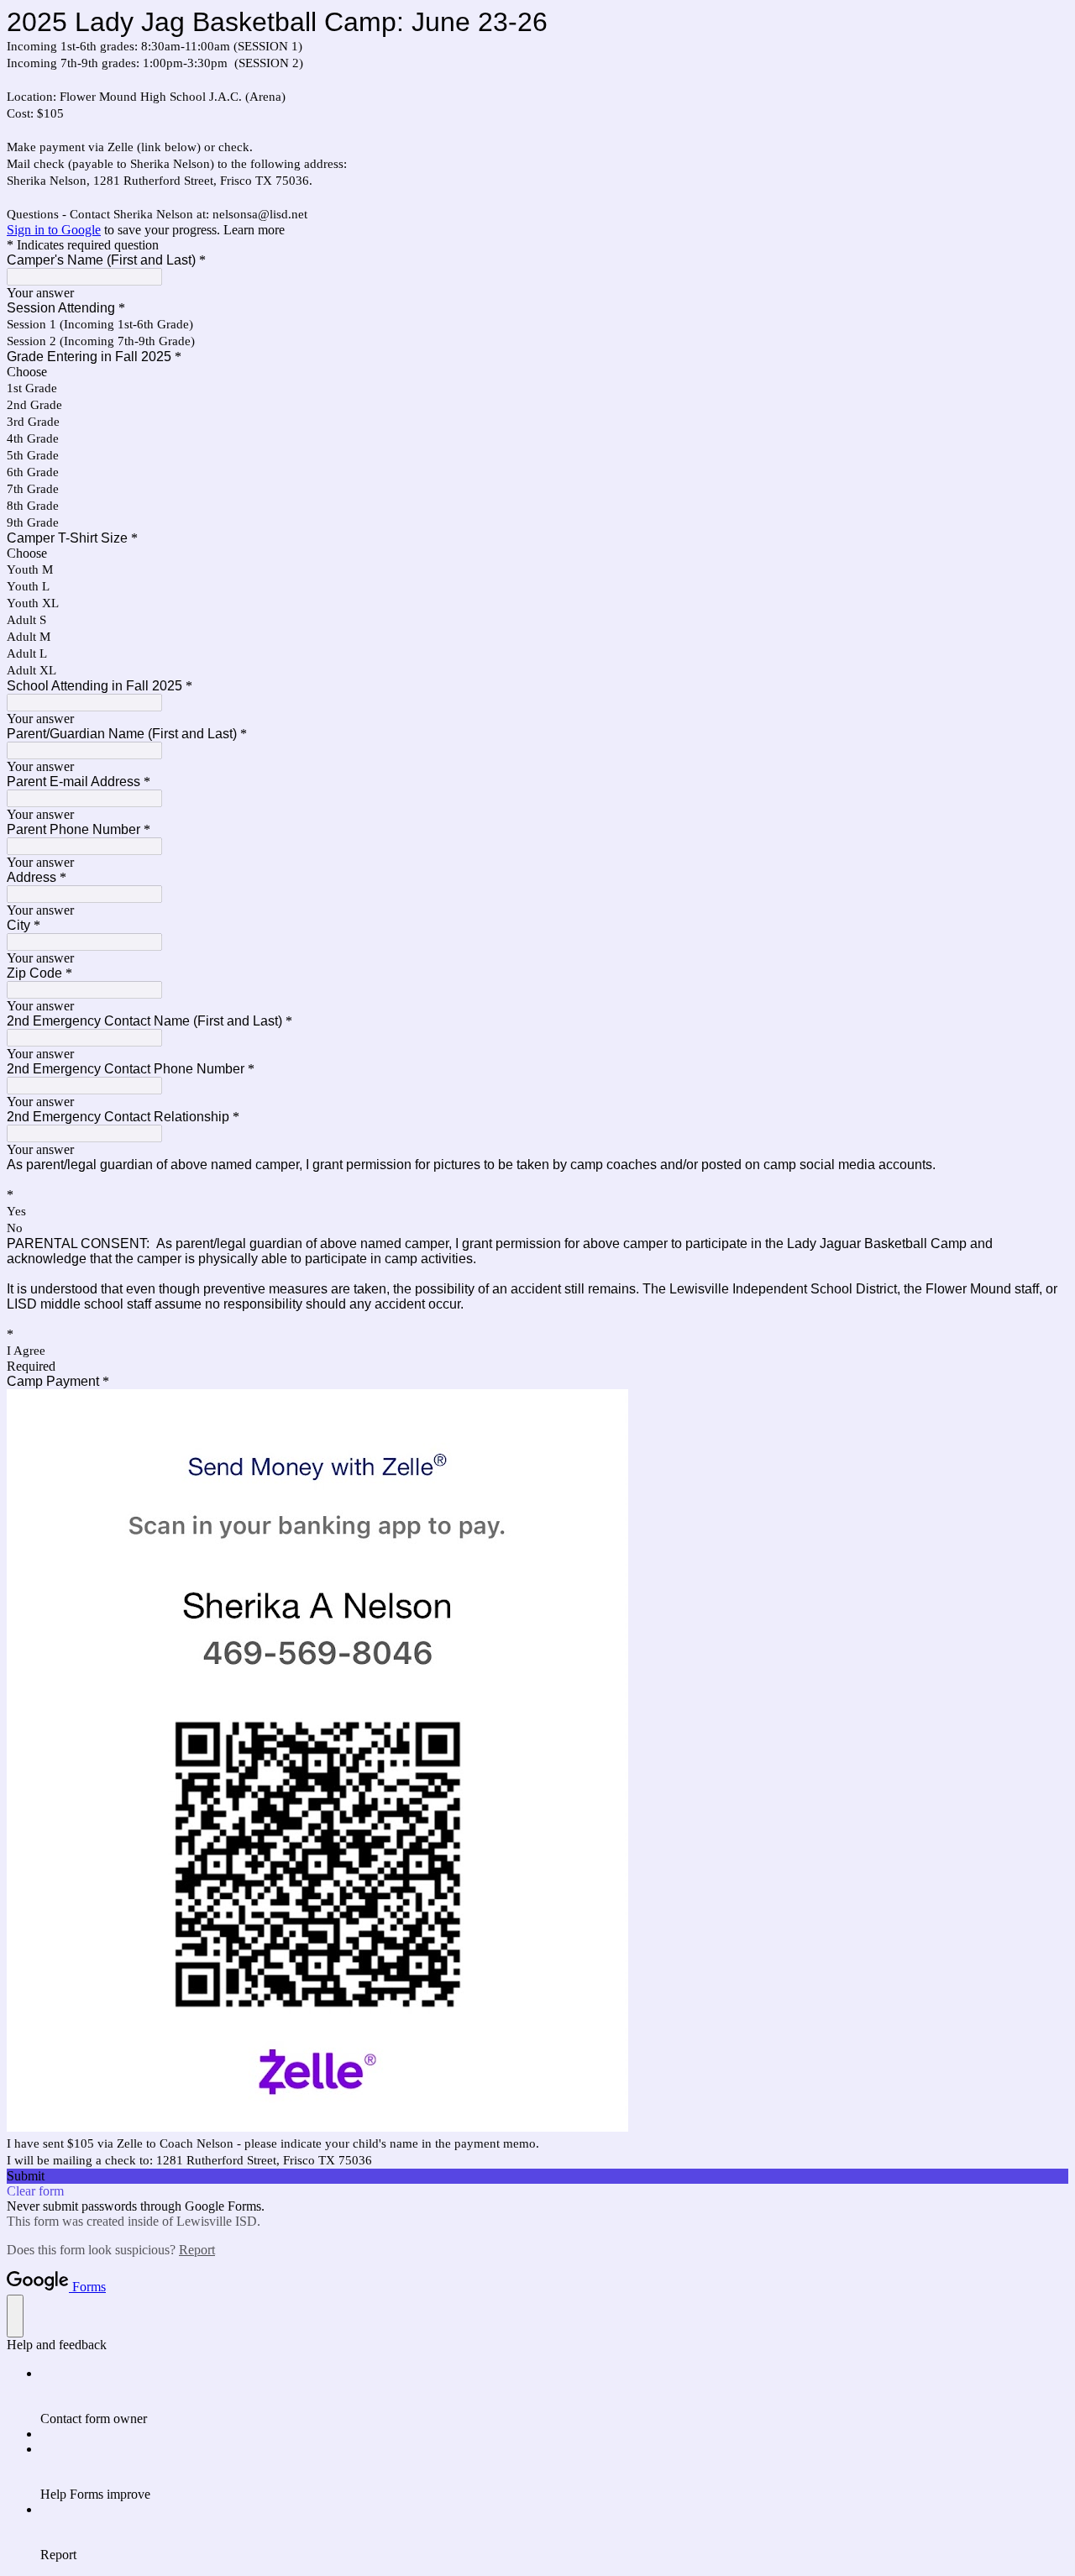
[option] (537, 372)
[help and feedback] (15, 2316)
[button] (537, 2176)
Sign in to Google (54, 230)
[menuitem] (554, 2396)
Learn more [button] (254, 230)
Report (197, 2250)
